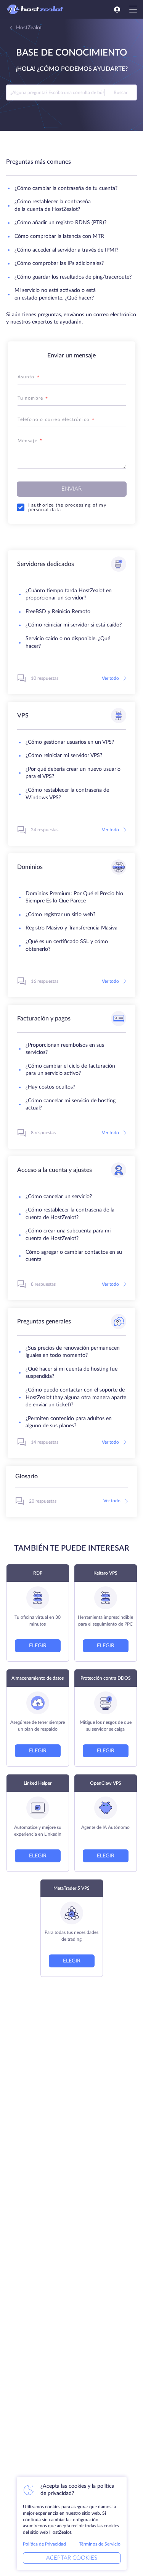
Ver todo (110, 678)
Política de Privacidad (44, 2544)
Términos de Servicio (100, 2544)
